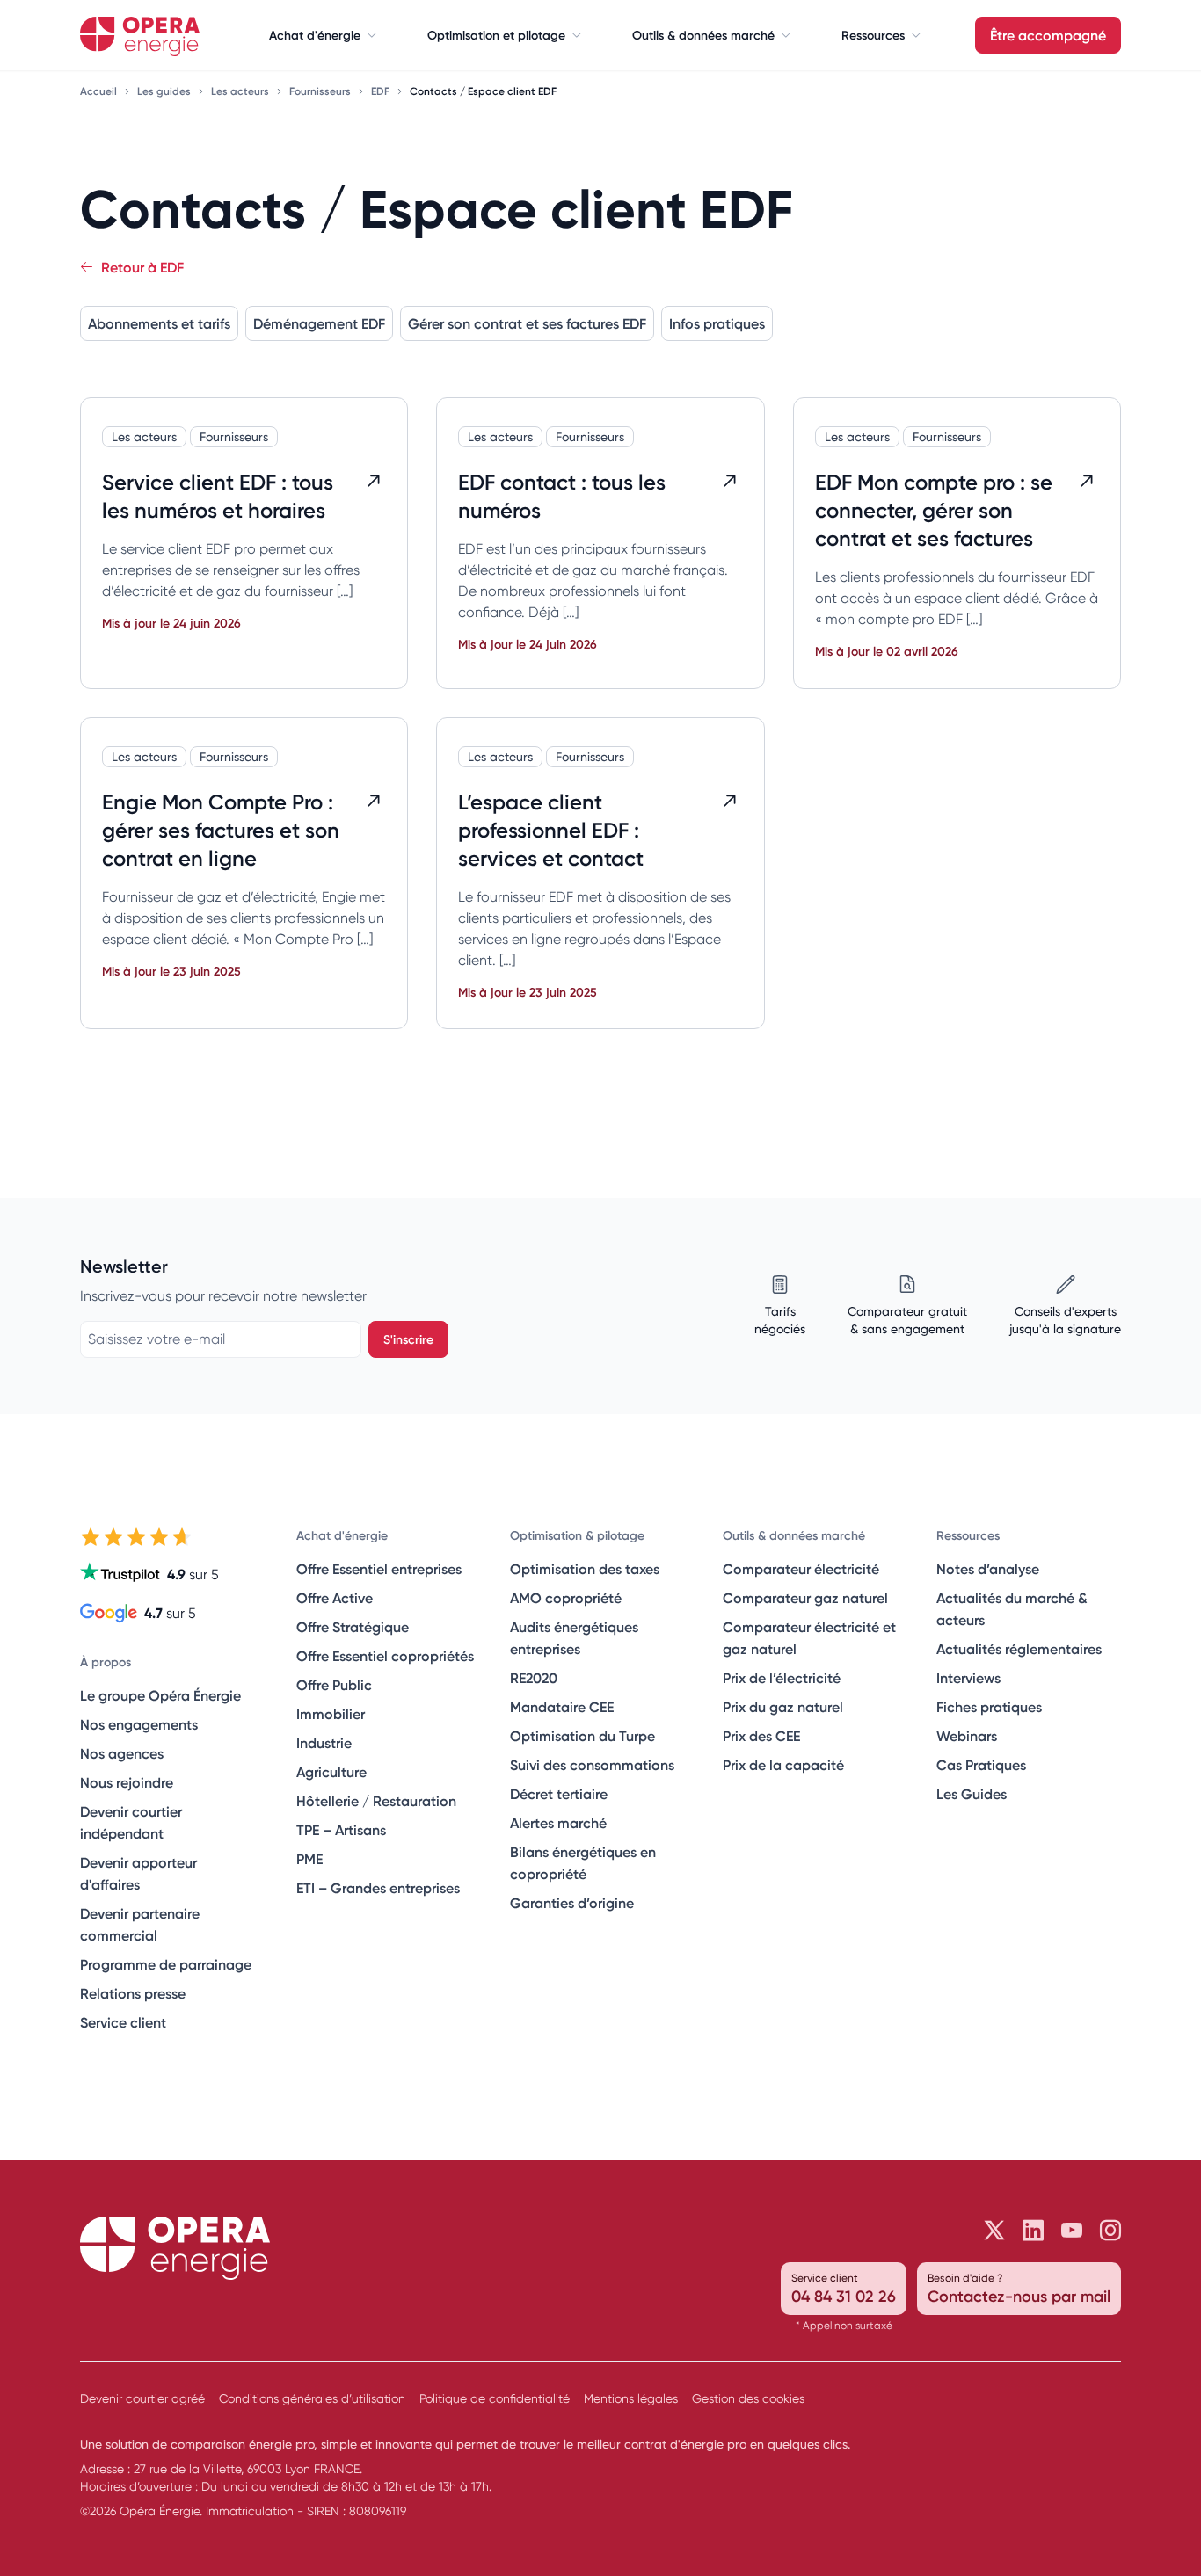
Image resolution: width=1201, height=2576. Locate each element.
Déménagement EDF (319, 323)
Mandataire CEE (562, 1707)
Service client (123, 2022)
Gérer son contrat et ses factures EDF (527, 323)
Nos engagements (139, 1724)
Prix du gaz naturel (783, 1707)
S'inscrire (408, 1339)
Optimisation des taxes (585, 1569)
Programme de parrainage (166, 1964)
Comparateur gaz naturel (805, 1598)
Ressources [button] (873, 35)
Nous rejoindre (127, 1782)
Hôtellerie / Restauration (376, 1801)
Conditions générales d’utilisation (312, 2398)
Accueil (100, 91)
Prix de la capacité (783, 1765)
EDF (382, 91)
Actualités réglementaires (1019, 1649)
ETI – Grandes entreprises (378, 1888)
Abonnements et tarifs (159, 323)
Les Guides (972, 1794)
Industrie (324, 1743)
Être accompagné (1048, 35)
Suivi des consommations (592, 1765)
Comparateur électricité (801, 1569)
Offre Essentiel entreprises (379, 1569)
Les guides (165, 91)
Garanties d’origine (572, 1903)
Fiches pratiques (989, 1707)
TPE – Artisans (341, 1830)
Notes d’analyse (988, 1569)
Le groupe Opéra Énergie (160, 1695)
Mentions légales (631, 2398)
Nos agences (122, 1753)
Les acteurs (241, 91)
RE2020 (534, 1678)
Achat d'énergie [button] (315, 35)
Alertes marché (558, 1823)
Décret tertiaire (559, 1794)
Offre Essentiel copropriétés (385, 1656)
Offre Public (334, 1685)
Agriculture (331, 1772)
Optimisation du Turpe (582, 1736)
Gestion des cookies (748, 2398)
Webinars (967, 1736)
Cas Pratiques (981, 1765)
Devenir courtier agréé (142, 2398)
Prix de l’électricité (782, 1678)
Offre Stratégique (353, 1627)
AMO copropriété (566, 1598)
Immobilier (331, 1714)
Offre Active (335, 1598)
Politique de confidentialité (495, 2398)
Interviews (968, 1678)
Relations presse (133, 1993)
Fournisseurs (321, 91)
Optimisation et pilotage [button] (496, 35)
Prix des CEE (761, 1736)
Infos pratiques (717, 323)
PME (309, 1859)
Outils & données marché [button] (703, 35)
